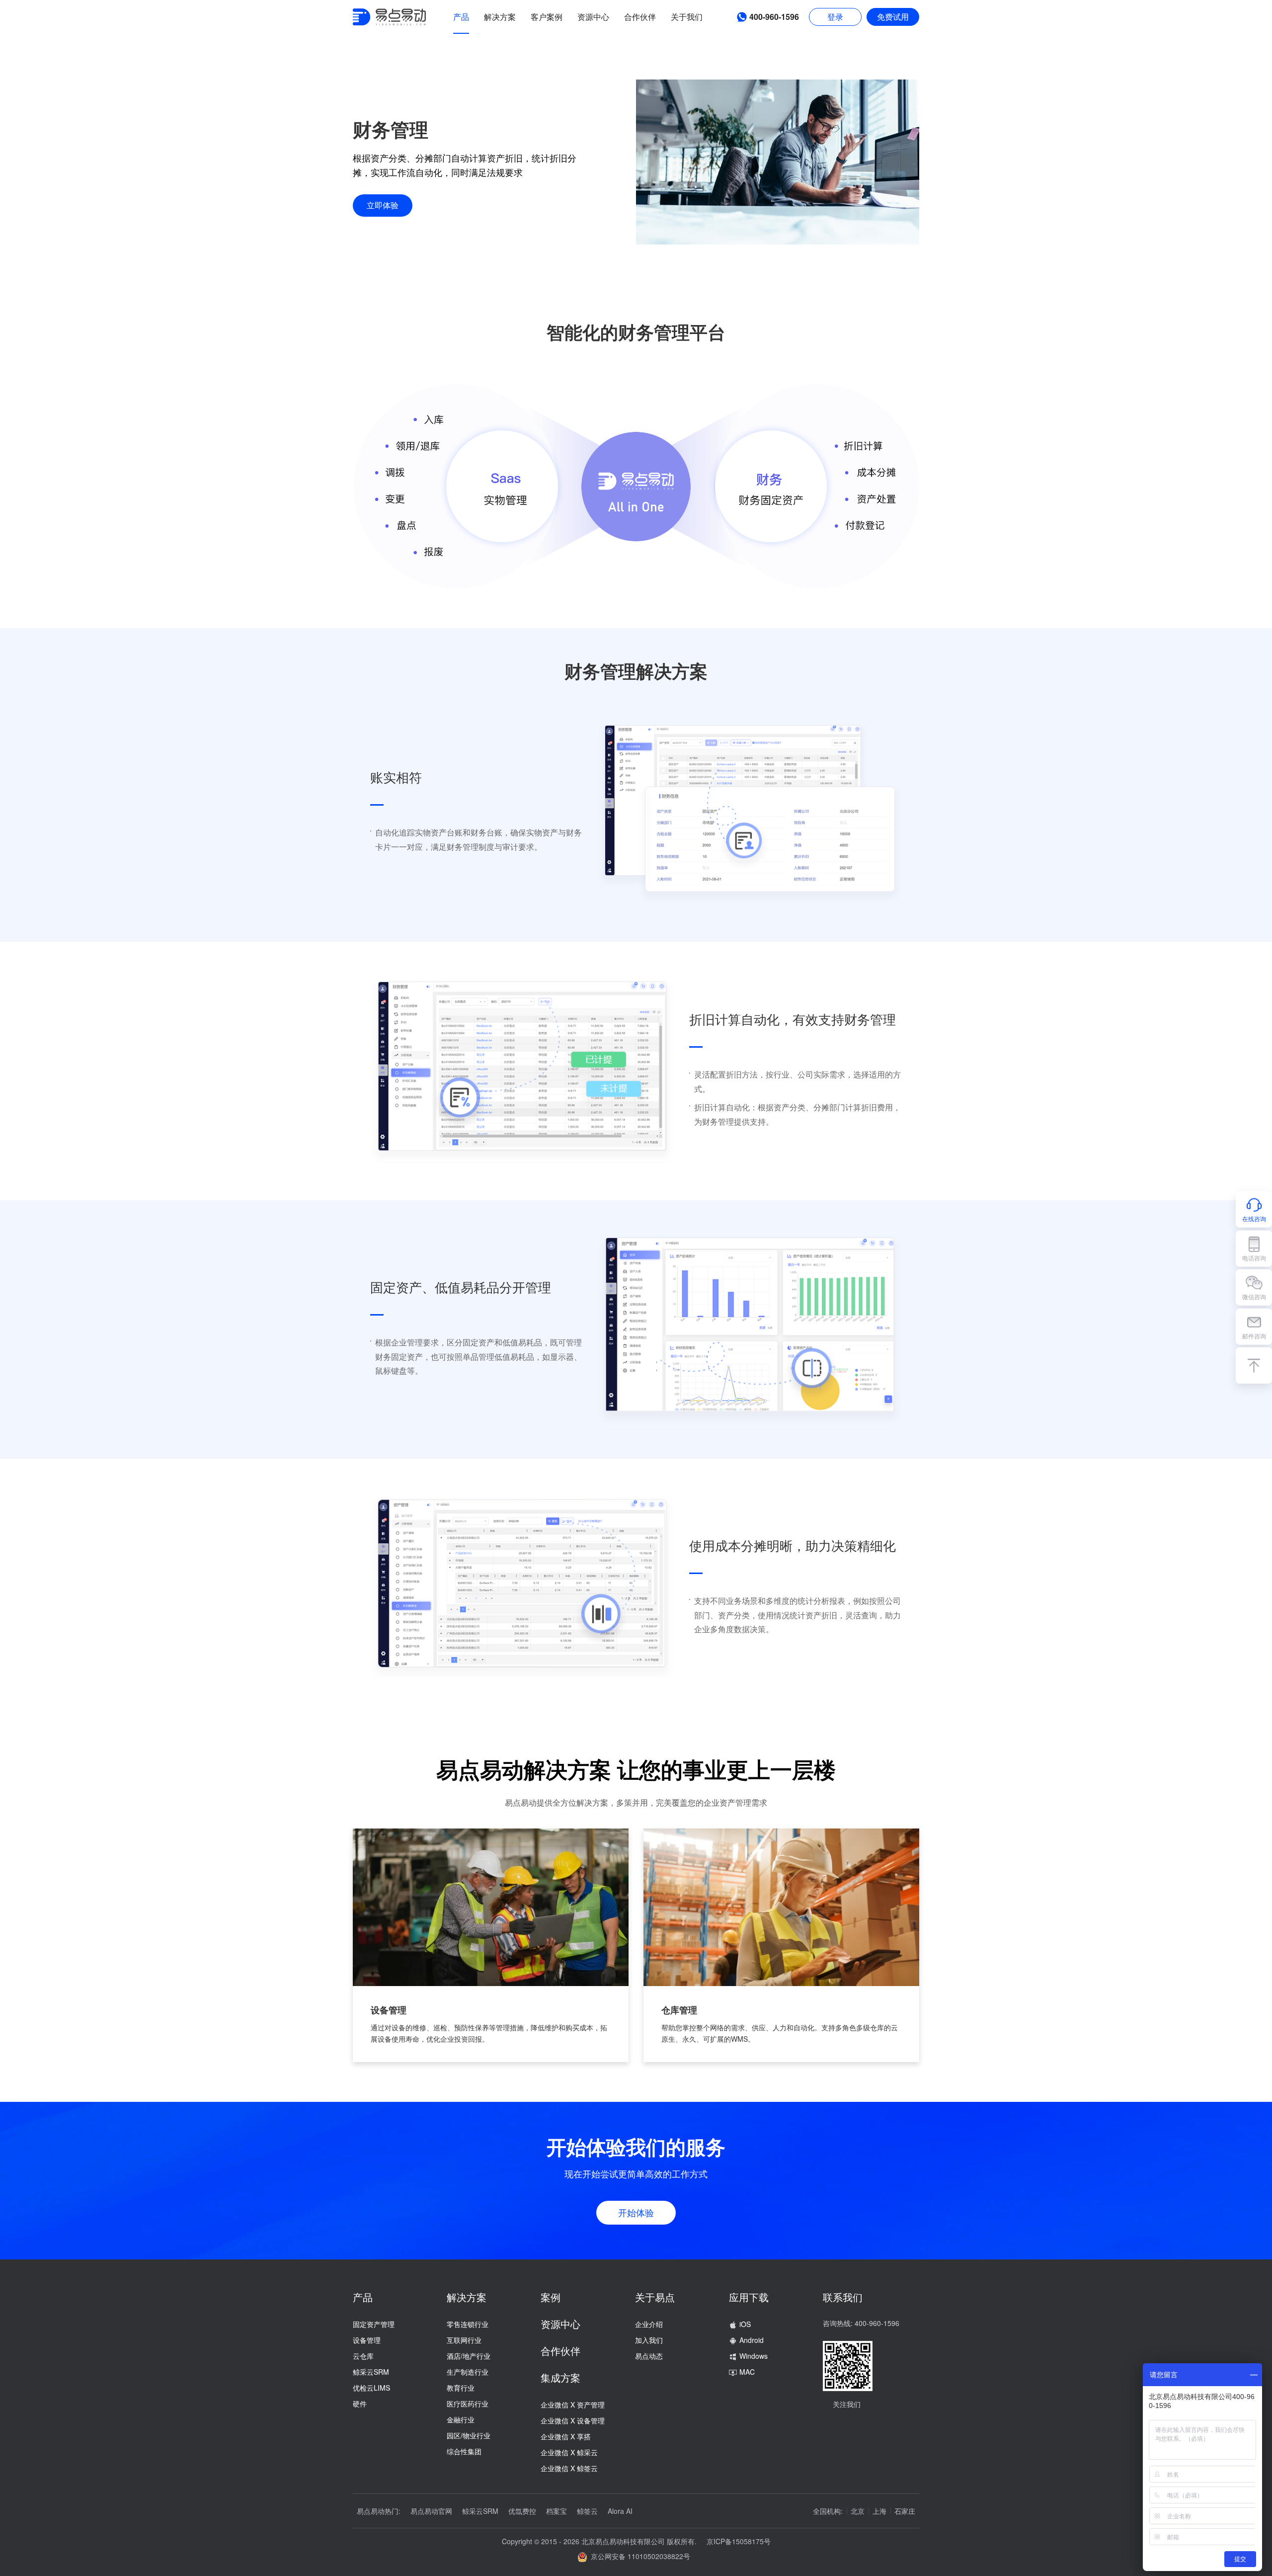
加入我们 (649, 2340)
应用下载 (749, 2297)
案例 (551, 2297)
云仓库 (363, 2356)
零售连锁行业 (468, 2324)
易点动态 (649, 2356)
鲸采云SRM (371, 2372)
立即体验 (383, 205)
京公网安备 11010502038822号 (638, 2556)
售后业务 (1211, 1209)
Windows (754, 2356)
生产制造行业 (468, 2372)
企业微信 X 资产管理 (573, 2405)
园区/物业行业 (469, 2435)
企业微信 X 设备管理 (573, 2420)
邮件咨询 (1254, 1335)
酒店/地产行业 (469, 2356)
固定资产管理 (374, 2324)
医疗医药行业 (468, 2404)
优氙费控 (522, 2511)
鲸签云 (587, 2511)
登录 (835, 17)
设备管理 (367, 2340)
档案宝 (556, 2511)
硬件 (360, 2404)
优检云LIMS (371, 2388)
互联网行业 (464, 2340)
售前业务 (1176, 1209)
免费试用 (893, 17)
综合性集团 (464, 2451)
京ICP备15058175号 (739, 2541)
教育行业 (461, 2388)
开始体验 (636, 2212)
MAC (747, 2372)
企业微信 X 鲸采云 (569, 2452)
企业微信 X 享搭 (566, 2436)
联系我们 (843, 2297)
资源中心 (560, 2324)
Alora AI (620, 2511)
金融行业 (461, 2419)
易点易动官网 (431, 2511)
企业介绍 (649, 2324)
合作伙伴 (560, 2351)
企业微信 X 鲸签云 (569, 2468)
